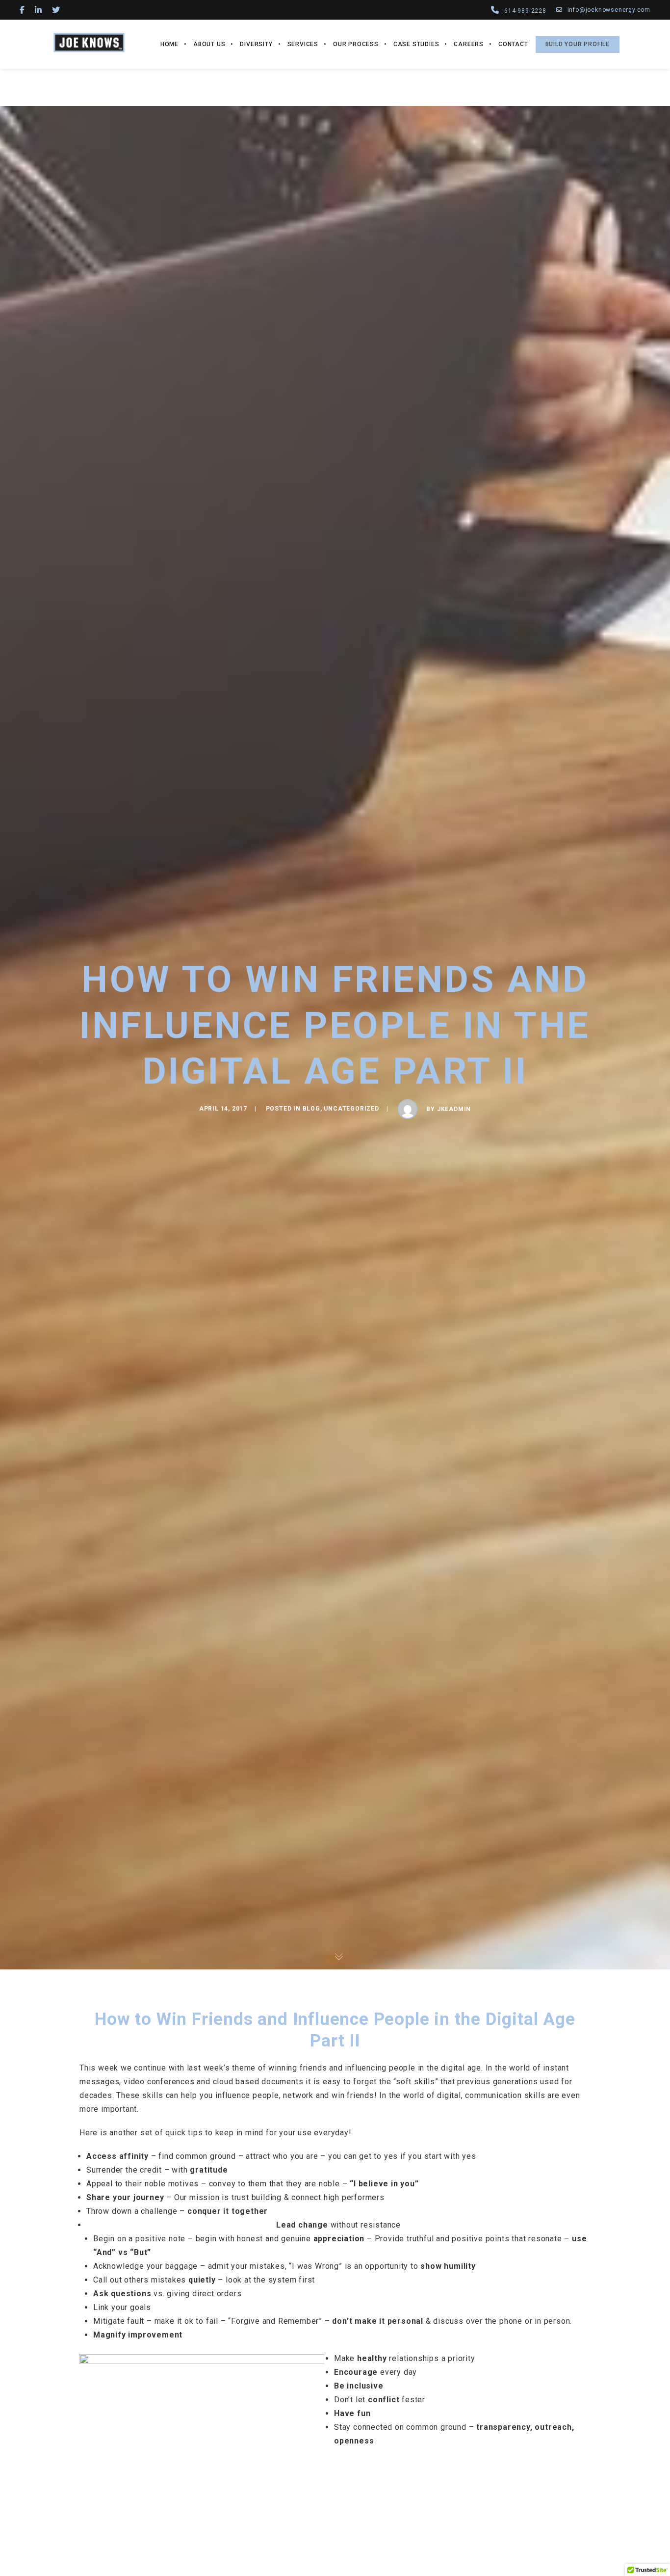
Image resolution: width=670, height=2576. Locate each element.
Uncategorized (351, 1109)
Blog (311, 1109)
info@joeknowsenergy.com (609, 10)
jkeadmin (454, 1109)
